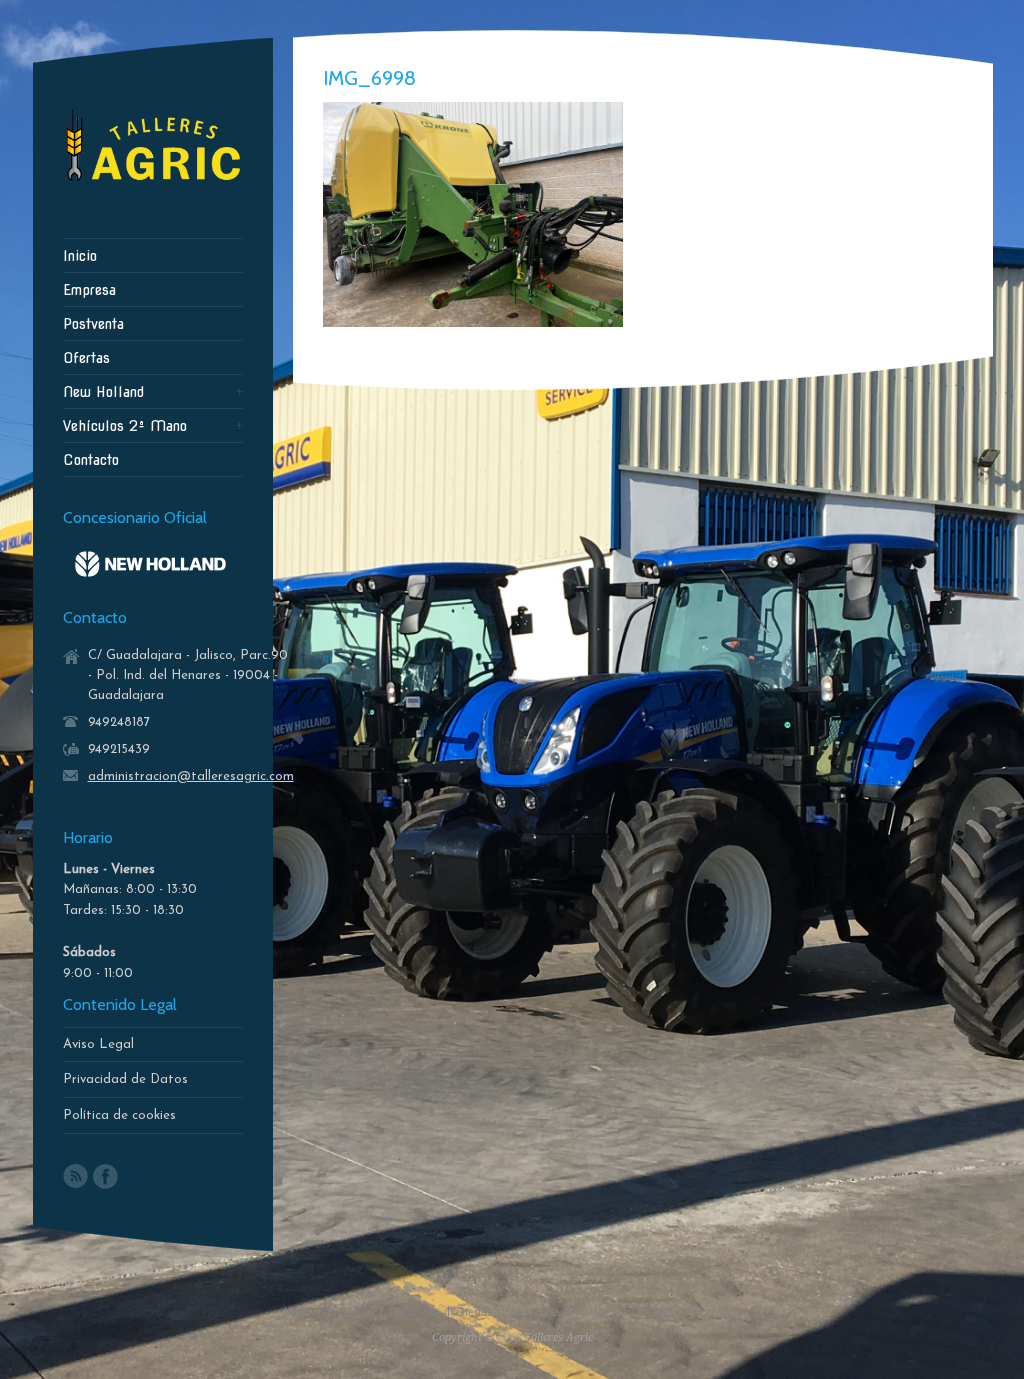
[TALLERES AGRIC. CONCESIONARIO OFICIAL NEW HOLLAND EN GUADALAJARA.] (153, 186)
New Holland (103, 392)
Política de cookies (119, 1115)
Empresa (89, 290)
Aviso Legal (98, 1044)
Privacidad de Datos (125, 1079)
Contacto (91, 460)
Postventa (93, 324)
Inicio (80, 256)
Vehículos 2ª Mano (125, 426)
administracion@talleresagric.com (191, 776)
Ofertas (86, 358)
